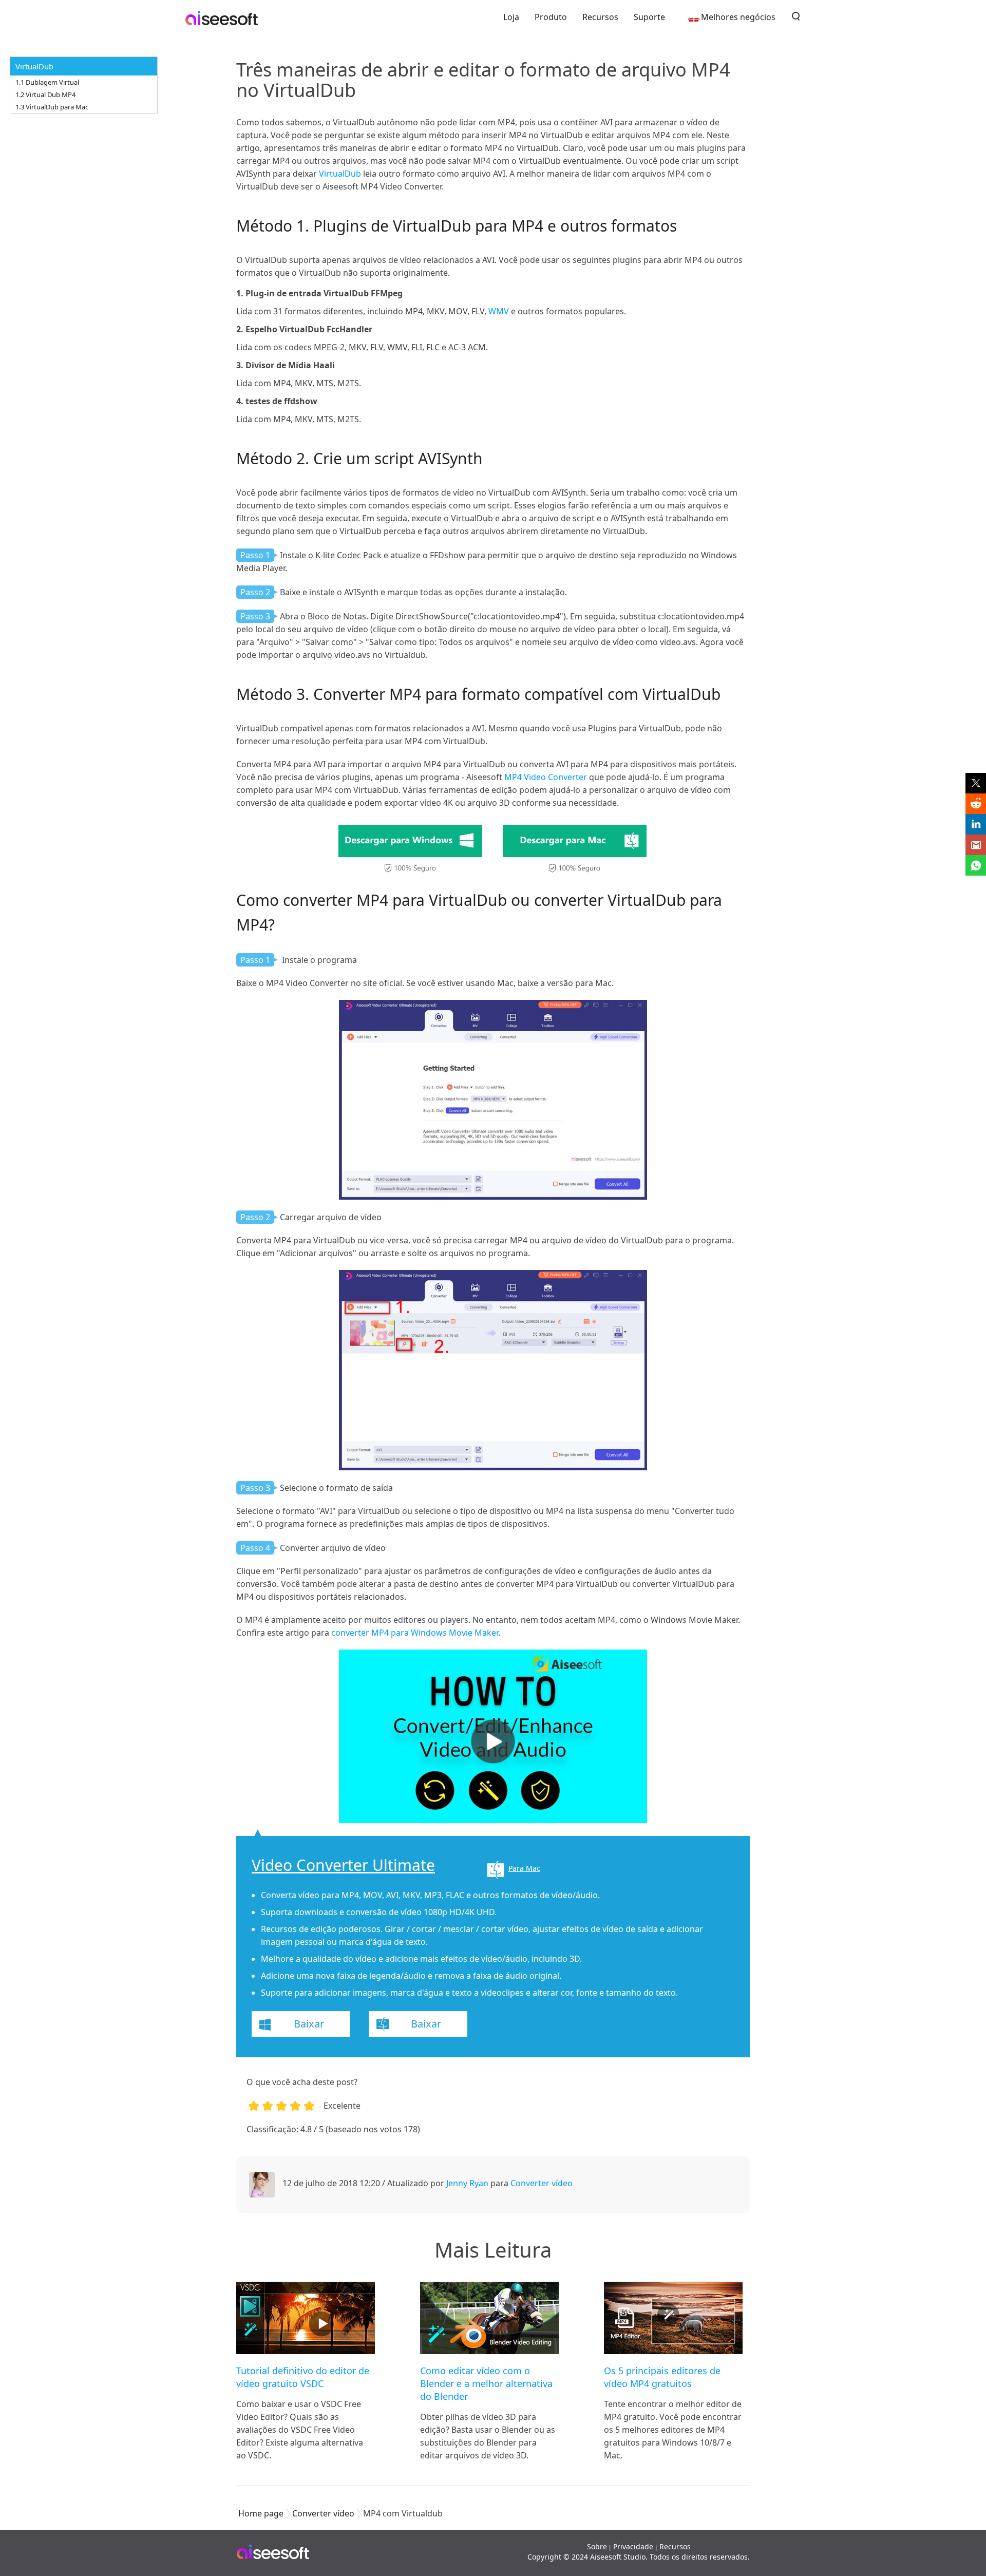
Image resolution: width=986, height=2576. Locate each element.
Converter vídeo (542, 2183)
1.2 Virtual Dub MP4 (45, 94)
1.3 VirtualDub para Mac (52, 107)
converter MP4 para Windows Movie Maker (415, 1633)
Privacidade (633, 2546)
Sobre (597, 2546)
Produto (551, 17)
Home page (261, 2513)
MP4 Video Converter (546, 777)
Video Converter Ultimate (343, 1865)
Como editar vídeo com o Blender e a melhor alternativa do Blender (486, 2383)
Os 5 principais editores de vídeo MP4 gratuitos (662, 2377)
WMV (499, 311)
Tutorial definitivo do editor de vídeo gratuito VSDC (303, 2377)
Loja (511, 17)
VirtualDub (340, 174)
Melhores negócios (738, 17)
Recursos (600, 17)
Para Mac (524, 1868)
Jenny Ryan (467, 2183)
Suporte (649, 17)
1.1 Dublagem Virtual (47, 82)
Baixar (309, 2024)
